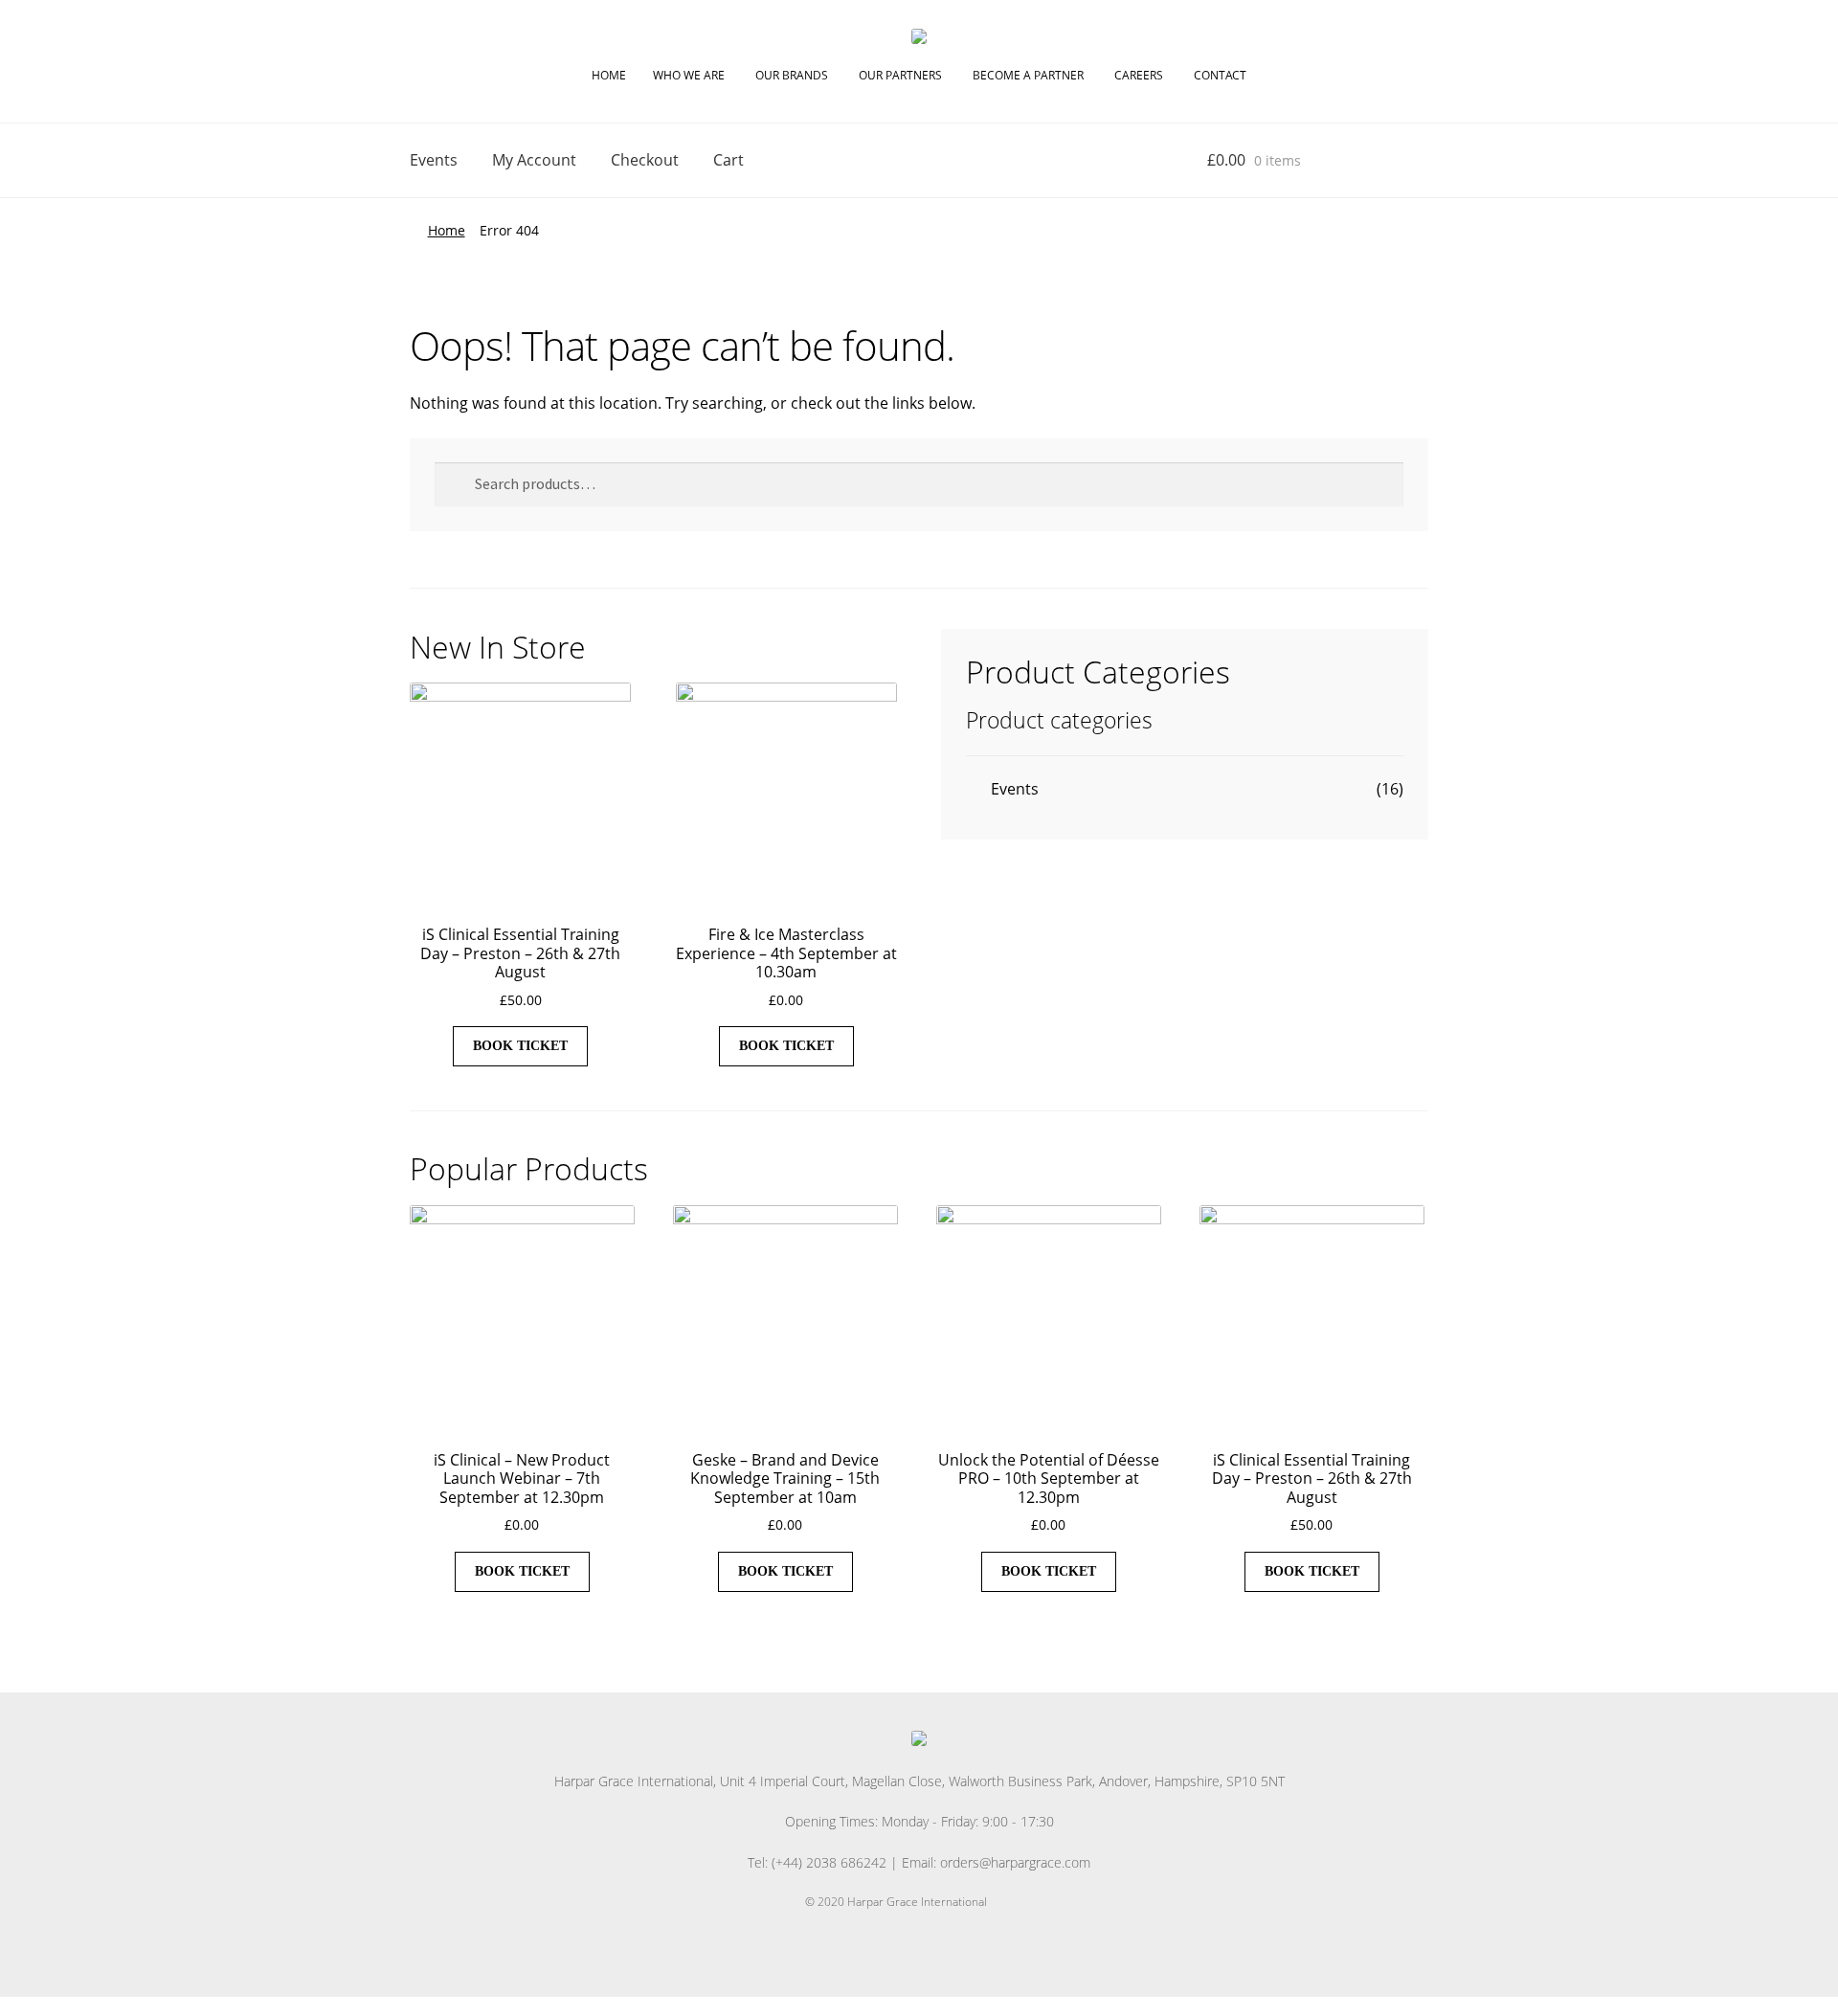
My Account (534, 160)
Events (434, 160)
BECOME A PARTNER (1028, 75)
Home (447, 230)
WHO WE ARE (689, 75)
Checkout (645, 160)
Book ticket (520, 1046)
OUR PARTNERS (900, 75)
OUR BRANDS (792, 75)
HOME (609, 75)
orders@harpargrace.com (1015, 1862)
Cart (728, 160)
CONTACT (1220, 75)
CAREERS (1139, 75)
